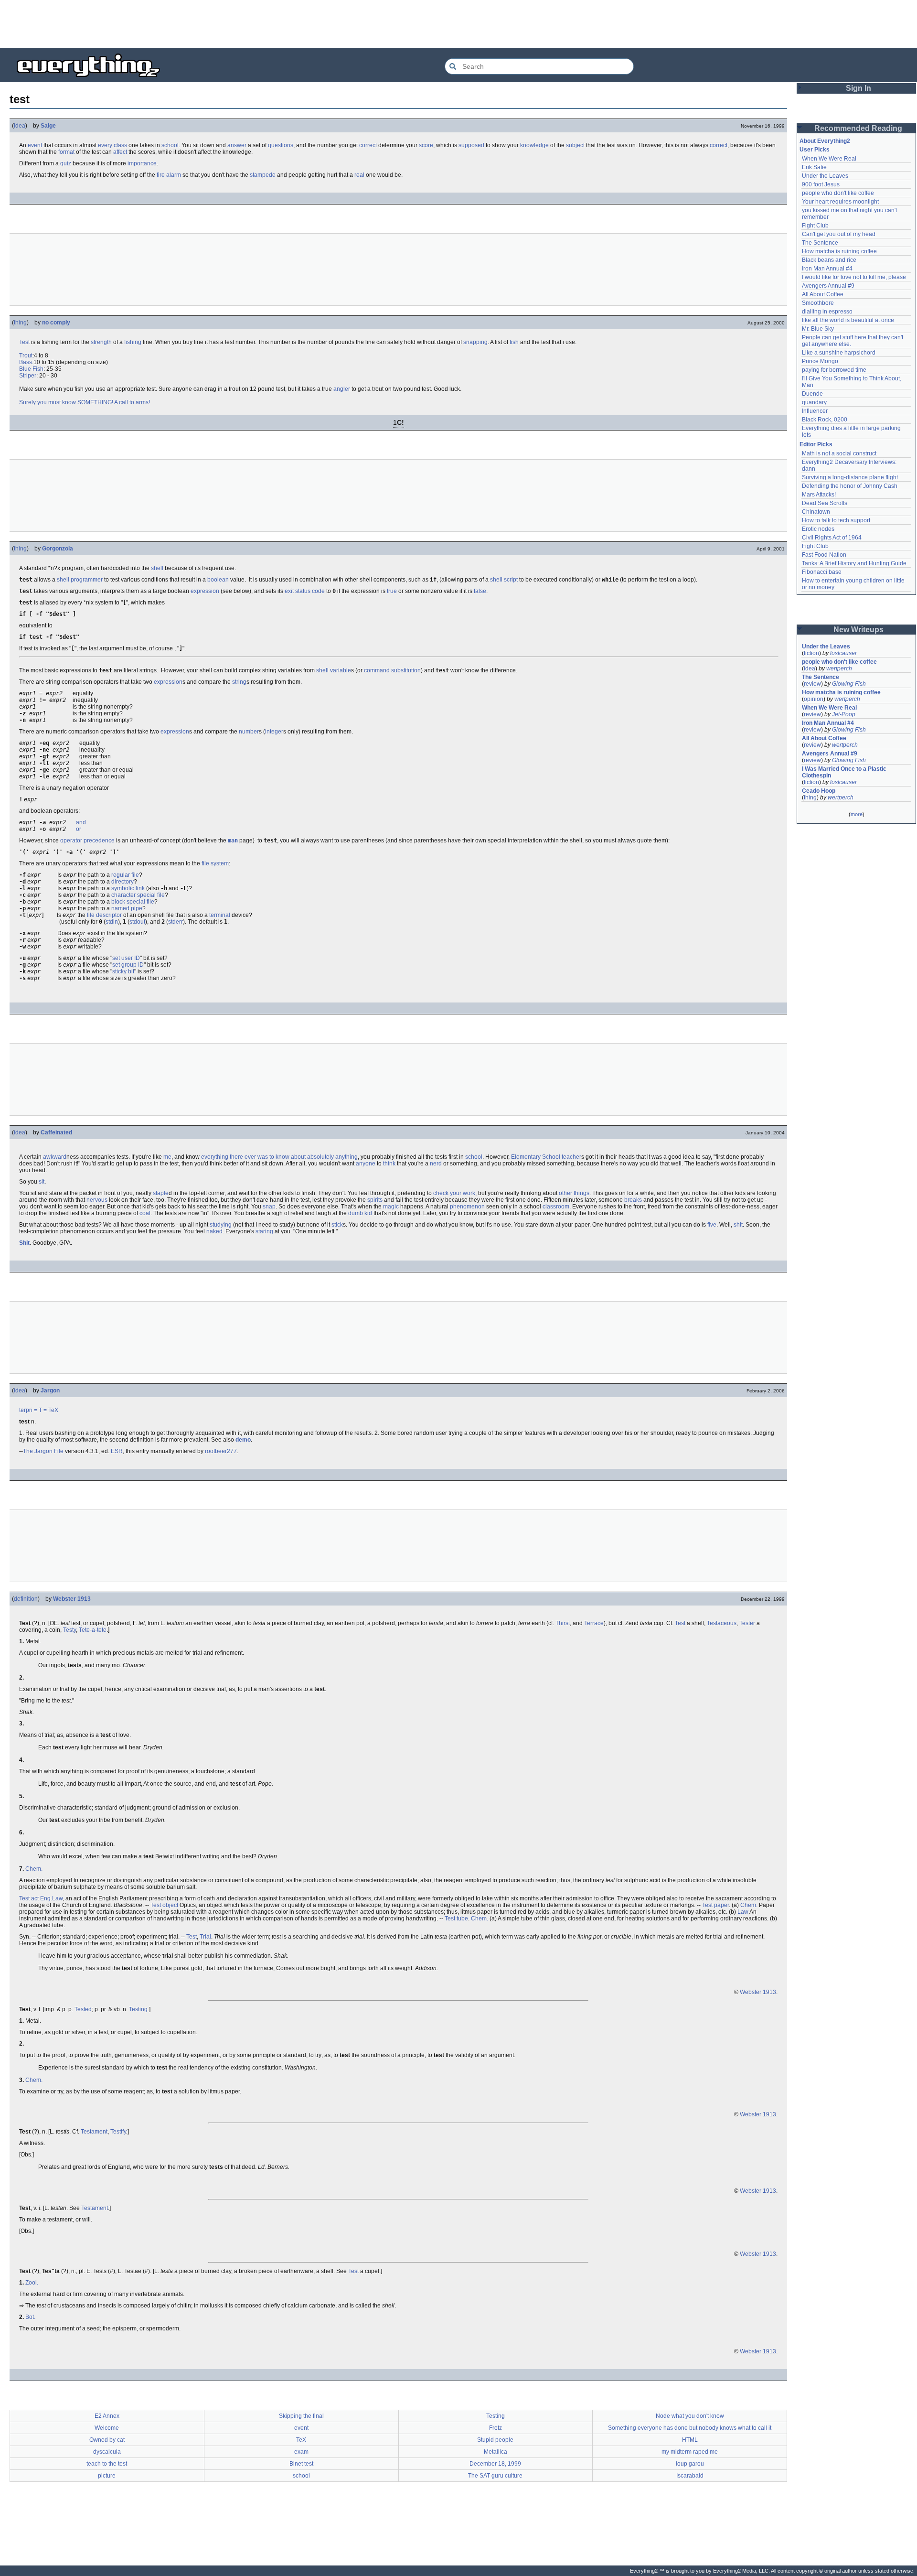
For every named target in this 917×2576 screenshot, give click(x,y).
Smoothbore (818, 303)
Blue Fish (31, 369)
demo (243, 1440)
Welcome (107, 2428)
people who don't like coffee (838, 193)
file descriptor (104, 915)
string (239, 682)
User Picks (815, 150)
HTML (690, 2440)
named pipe (127, 908)
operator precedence (87, 841)
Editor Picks (816, 444)
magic (391, 1207)
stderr (176, 922)
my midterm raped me (690, 2452)
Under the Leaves (825, 176)
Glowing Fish (849, 684)
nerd (436, 1164)
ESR (117, 1451)
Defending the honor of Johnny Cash (850, 486)
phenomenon (467, 1207)
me (167, 1157)
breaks (633, 1200)
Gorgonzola (58, 549)
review (812, 684)
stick (337, 1225)
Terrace (594, 1623)
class (120, 145)
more (857, 814)
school (170, 145)
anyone (366, 1164)
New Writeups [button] (858, 630)
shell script (504, 580)
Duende (812, 394)
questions (281, 145)
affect (120, 152)
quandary (814, 402)
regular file (125, 875)
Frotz (496, 2428)
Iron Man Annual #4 (827, 269)
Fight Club (815, 226)
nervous (97, 1200)
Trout (26, 356)
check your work (454, 1193)
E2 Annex (107, 2416)
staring (264, 1231)
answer (237, 145)
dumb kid (360, 1213)
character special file (138, 895)
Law (57, 1898)
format (66, 152)
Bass (26, 362)
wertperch (839, 668)
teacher (571, 1157)
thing (20, 323)
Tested (83, 2009)
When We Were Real (829, 159)
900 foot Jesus (821, 184)
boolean (218, 580)
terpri (26, 1410)
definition (26, 1599)
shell (157, 568)
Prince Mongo (820, 361)
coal (145, 1213)
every (105, 145)
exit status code (305, 591)
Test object (164, 1905)
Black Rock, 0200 (825, 420)
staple (161, 1193)
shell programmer (80, 580)
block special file (133, 902)
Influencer (815, 411)
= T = (40, 1410)
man (233, 841)
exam (301, 2452)
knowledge (534, 145)
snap (470, 342)
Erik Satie (814, 167)
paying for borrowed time (834, 370)
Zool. (32, 2283)
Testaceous (722, 1623)
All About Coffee (823, 294)
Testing (138, 2009)
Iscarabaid (690, 2476)
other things (574, 1193)
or (79, 829)
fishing (133, 342)
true (392, 591)
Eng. (46, 1898)
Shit (24, 1243)
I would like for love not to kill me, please (854, 277)
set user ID (126, 958)
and (81, 822)
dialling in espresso (827, 312)
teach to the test (107, 2464)
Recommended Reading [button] (858, 128)
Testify (118, 2132)
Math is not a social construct (839, 453)
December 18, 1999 (495, 2464)
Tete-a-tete (93, 1630)
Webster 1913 (72, 1599)
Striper (28, 376)
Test (24, 342)
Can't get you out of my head (839, 234)
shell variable (334, 670)
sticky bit (123, 971)
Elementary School (536, 1157)
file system (215, 863)
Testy (69, 1630)
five (712, 1225)
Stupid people (495, 2440)
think (389, 1164)
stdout (137, 922)
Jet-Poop (844, 714)
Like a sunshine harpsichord (839, 353)
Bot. (30, 2317)
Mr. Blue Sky (818, 329)
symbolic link (128, 888)
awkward (55, 1157)
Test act (29, 1898)
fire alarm (169, 175)
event (35, 145)
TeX (53, 1410)
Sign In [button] (858, 88)
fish (514, 342)
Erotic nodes (818, 529)
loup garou (690, 2464)
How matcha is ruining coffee (839, 251)
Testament (94, 2132)
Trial (205, 1937)
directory (123, 882)
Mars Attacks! (819, 495)
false (480, 591)
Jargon (50, 1390)
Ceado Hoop (819, 791)
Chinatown (816, 512)
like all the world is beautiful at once (848, 320)
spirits (375, 1200)
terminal (220, 915)
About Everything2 (825, 141)
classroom (556, 1207)
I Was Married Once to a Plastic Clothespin (845, 772)
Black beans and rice (829, 260)
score (426, 145)
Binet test (301, 2464)
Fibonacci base (822, 572)
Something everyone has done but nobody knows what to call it (690, 2428)
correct (368, 145)
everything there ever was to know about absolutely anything (279, 1157)
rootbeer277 (221, 1451)
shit (738, 1225)
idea (20, 126)
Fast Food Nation (824, 555)
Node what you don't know (690, 2416)
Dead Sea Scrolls (825, 503)
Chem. (34, 1869)
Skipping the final (301, 2416)
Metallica (496, 2452)
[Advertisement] (458, 24)
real (359, 175)
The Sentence (820, 243)
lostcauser (843, 653)
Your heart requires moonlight (840, 202)
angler (342, 389)
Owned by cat (107, 2440)
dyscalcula (107, 2452)
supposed (471, 145)
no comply (56, 323)
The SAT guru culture (495, 2476)
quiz (66, 163)
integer (274, 732)
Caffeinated (56, 1132)
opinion (814, 699)
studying (221, 1225)
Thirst (563, 1623)
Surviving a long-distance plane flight (850, 477)
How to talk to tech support (836, 520)
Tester (747, 1623)
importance (142, 163)
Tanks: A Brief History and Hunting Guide (854, 563)
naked (214, 1231)
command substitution (392, 670)
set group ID (128, 965)
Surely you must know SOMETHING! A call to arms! (85, 402)
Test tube (456, 1919)
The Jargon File (43, 1451)
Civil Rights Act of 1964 (832, 538)
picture (107, 2476)
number (249, 732)
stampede (263, 175)
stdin (112, 922)
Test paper (715, 1905)
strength (101, 342)
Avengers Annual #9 (828, 286)
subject (575, 145)
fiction (811, 653)
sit (42, 1182)
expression (205, 591)
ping (482, 342)
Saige (48, 126)
